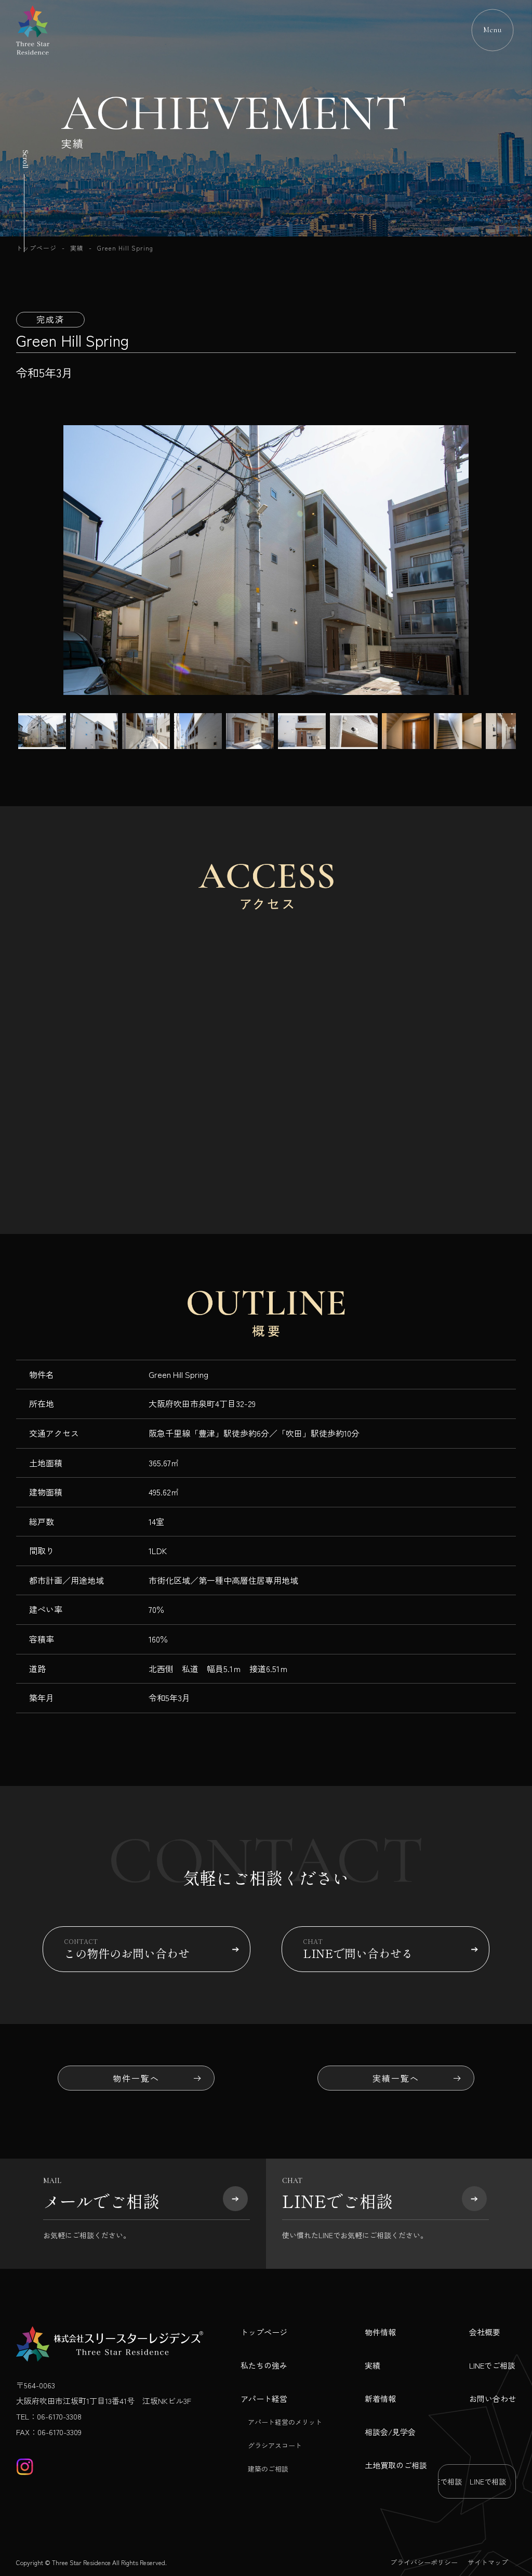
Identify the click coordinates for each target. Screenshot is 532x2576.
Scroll (25, 159)
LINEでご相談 (492, 2365)
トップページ (36, 248)
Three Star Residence (81, 2562)
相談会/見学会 (390, 2432)
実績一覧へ (396, 2078)
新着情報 (380, 2398)
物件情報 (380, 2332)
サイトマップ (488, 2562)
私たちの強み (264, 2365)
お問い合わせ (493, 2398)
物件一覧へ (136, 2078)
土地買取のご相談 (396, 2465)
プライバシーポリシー (424, 2562)
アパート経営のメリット (285, 2422)
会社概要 (485, 2332)
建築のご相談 (268, 2469)
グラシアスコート (275, 2445)
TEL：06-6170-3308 (49, 2416)
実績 (77, 248)
